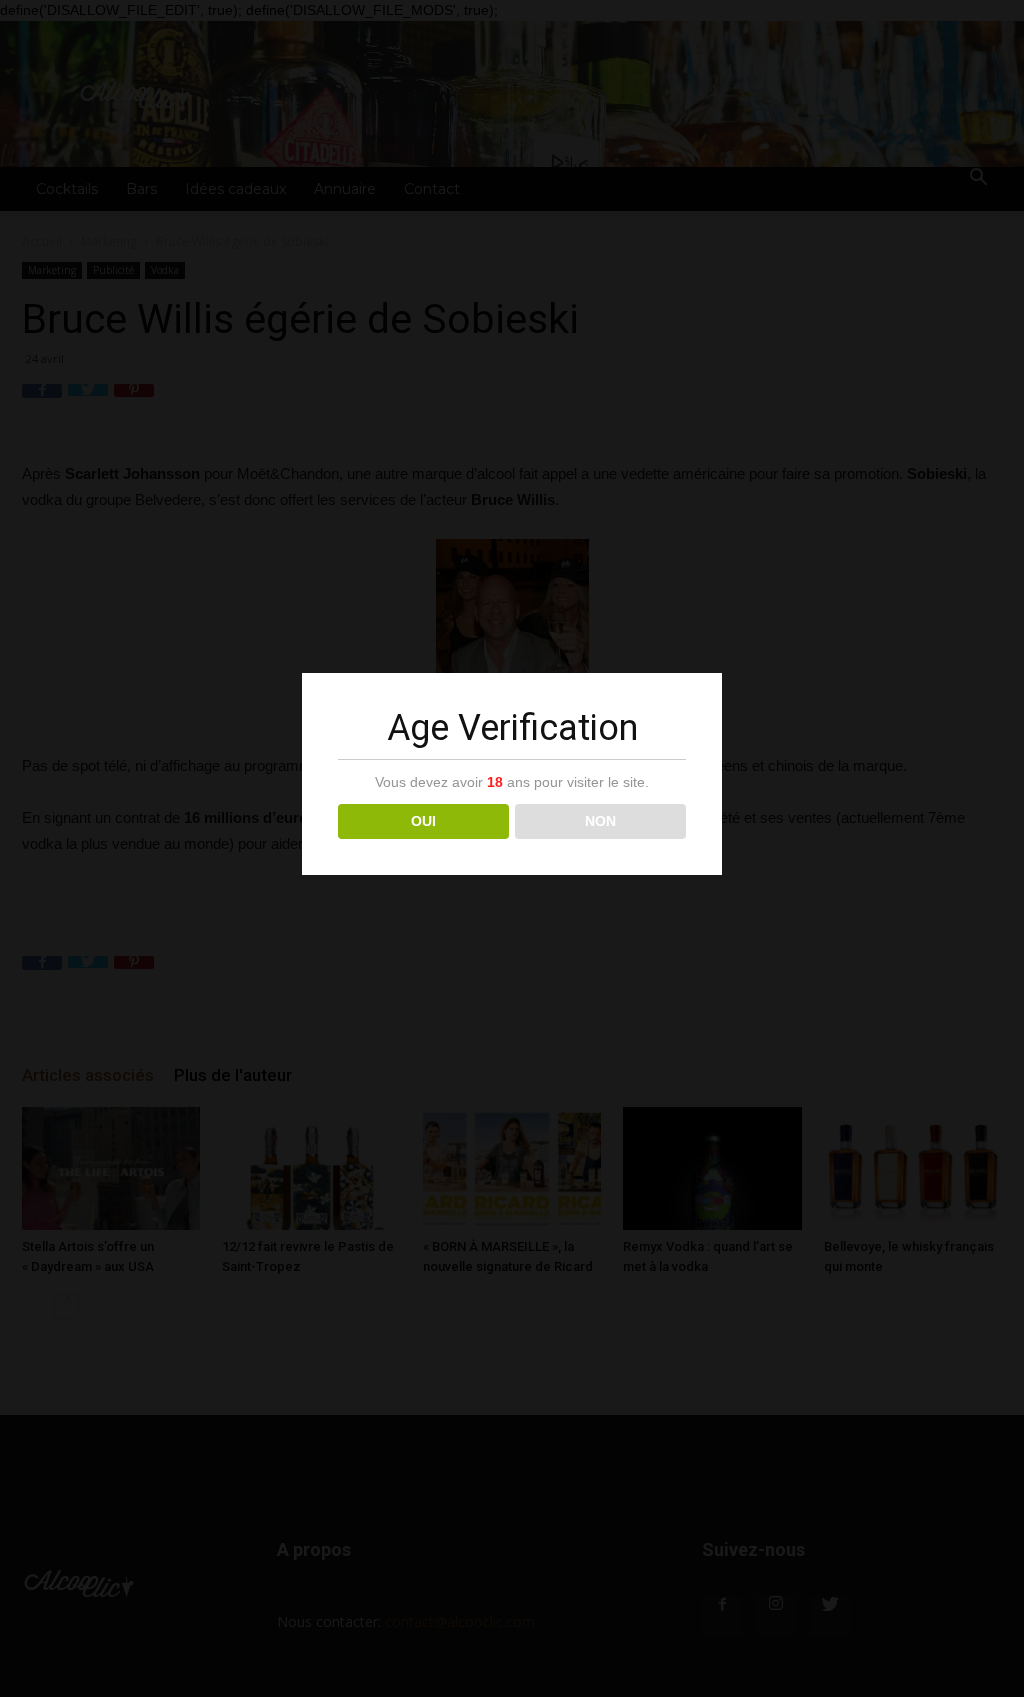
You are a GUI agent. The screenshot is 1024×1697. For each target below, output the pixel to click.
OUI (423, 821)
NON (600, 821)
